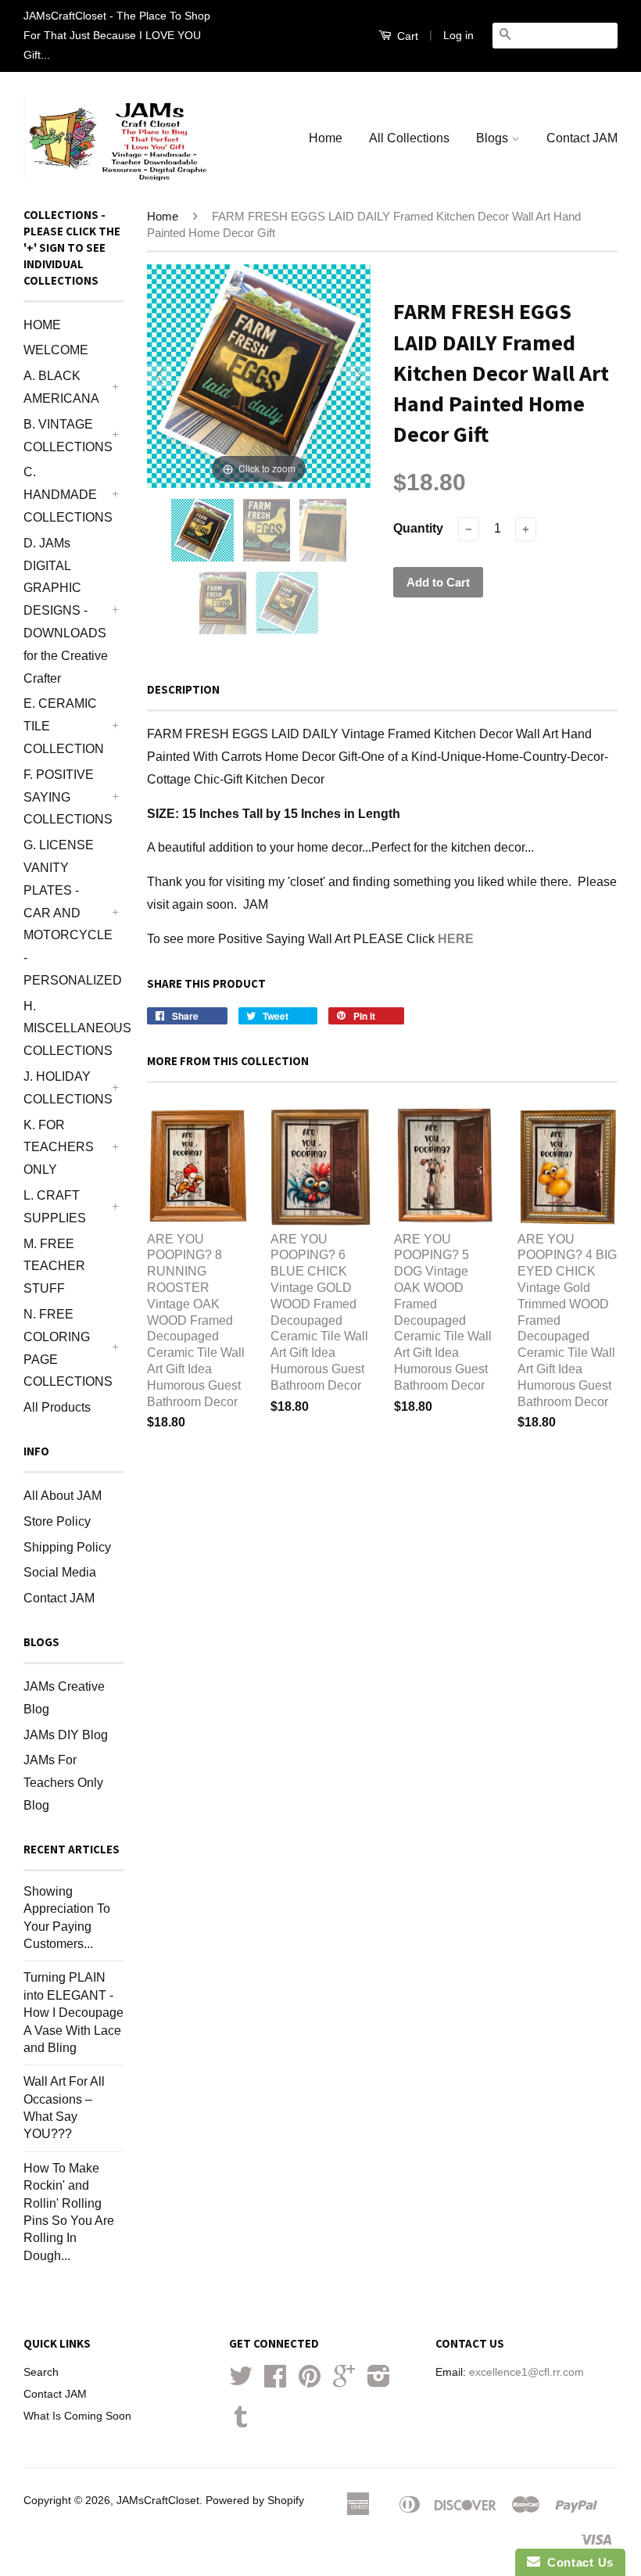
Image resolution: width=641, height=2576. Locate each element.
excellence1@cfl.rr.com (526, 2372)
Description (183, 689)
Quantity (418, 528)
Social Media (60, 1572)
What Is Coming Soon (77, 2416)
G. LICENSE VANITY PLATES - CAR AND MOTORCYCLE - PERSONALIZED (66, 913)
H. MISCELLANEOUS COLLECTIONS (66, 1029)
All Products (57, 1407)
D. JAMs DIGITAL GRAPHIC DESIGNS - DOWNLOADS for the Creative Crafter (66, 611)
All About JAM (63, 1496)
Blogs (494, 138)
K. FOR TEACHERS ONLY (59, 1148)
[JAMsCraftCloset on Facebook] (275, 2382)
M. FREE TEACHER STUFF (54, 1266)
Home (326, 138)
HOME (42, 325)
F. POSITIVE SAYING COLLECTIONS (66, 797)
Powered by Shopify (255, 2501)
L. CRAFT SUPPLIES (55, 1207)
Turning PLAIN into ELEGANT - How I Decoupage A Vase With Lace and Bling (73, 2013)
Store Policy (57, 1521)
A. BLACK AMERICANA (61, 387)
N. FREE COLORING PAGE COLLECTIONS (66, 1348)
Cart (406, 36)
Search (41, 2372)
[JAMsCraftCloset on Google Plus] (344, 2382)
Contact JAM (582, 138)
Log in (458, 35)
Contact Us (577, 2562)
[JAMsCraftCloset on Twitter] (241, 2382)
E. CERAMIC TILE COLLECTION (64, 726)
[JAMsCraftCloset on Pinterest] (310, 2382)
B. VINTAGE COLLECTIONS (66, 436)
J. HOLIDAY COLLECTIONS (66, 1088)
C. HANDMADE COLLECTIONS (66, 495)
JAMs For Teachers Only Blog (63, 1783)
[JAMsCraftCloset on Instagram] (379, 2382)
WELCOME (56, 350)
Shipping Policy (67, 1547)
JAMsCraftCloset (158, 2501)
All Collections (409, 138)
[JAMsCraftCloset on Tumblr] (241, 2422)
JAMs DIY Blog (66, 1735)
